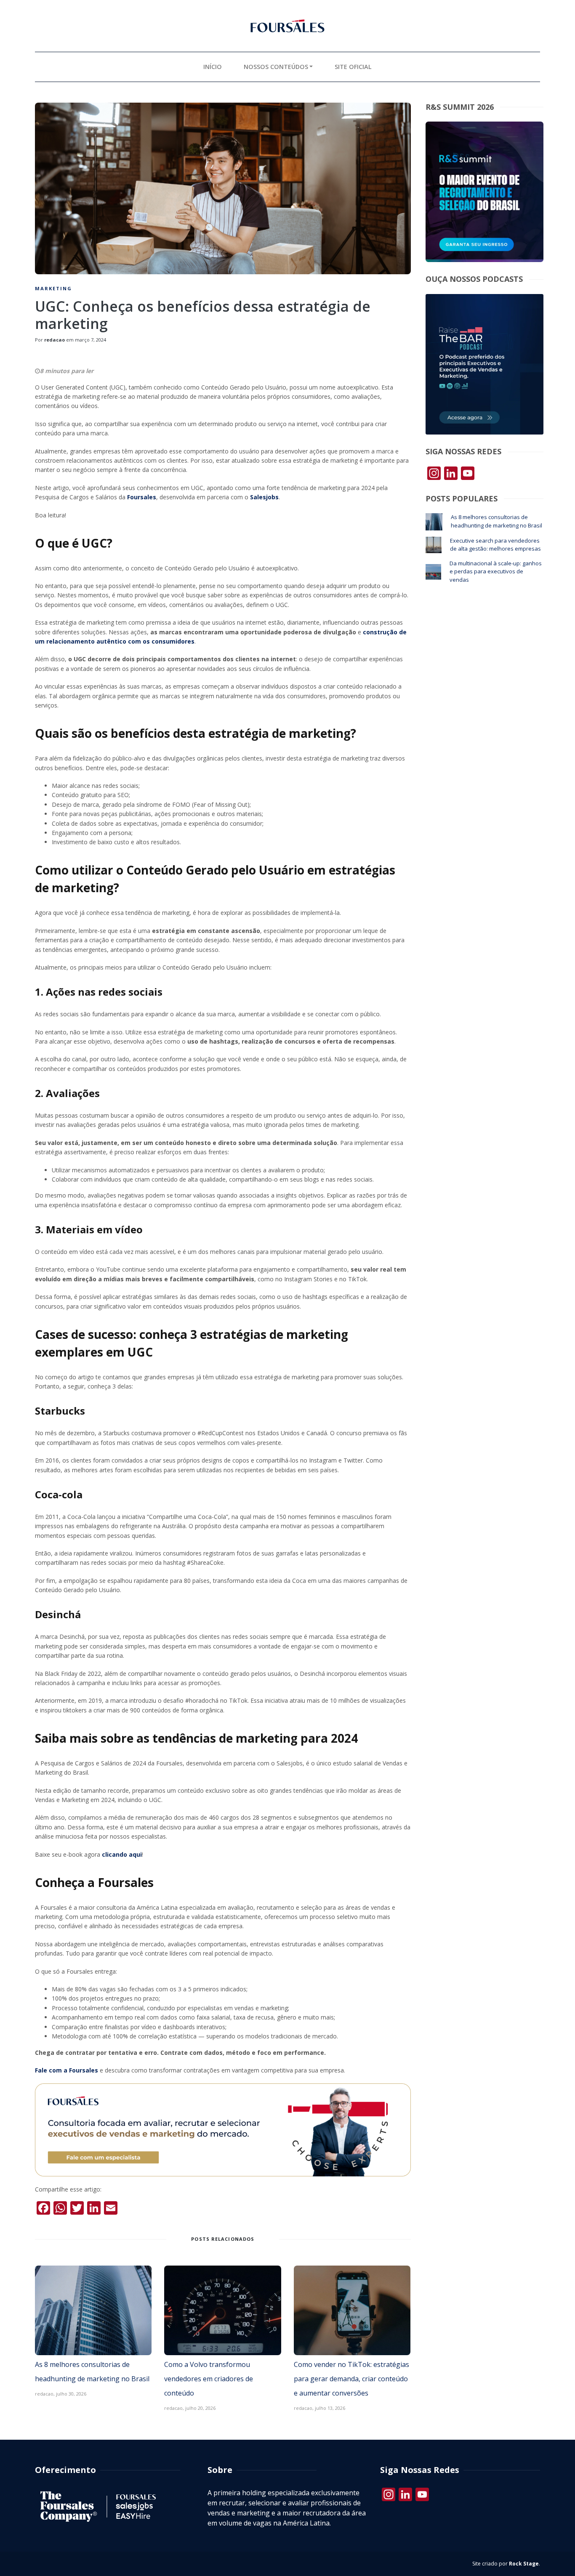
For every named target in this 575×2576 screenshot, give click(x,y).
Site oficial (353, 67)
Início (213, 67)
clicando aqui (122, 1854)
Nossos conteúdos (276, 67)
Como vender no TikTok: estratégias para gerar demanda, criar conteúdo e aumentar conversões (351, 2379)
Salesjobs (264, 497)
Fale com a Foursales (67, 2070)
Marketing (53, 288)
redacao (55, 340)
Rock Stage (524, 2564)
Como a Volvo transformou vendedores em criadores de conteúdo (209, 2379)
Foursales (142, 497)
